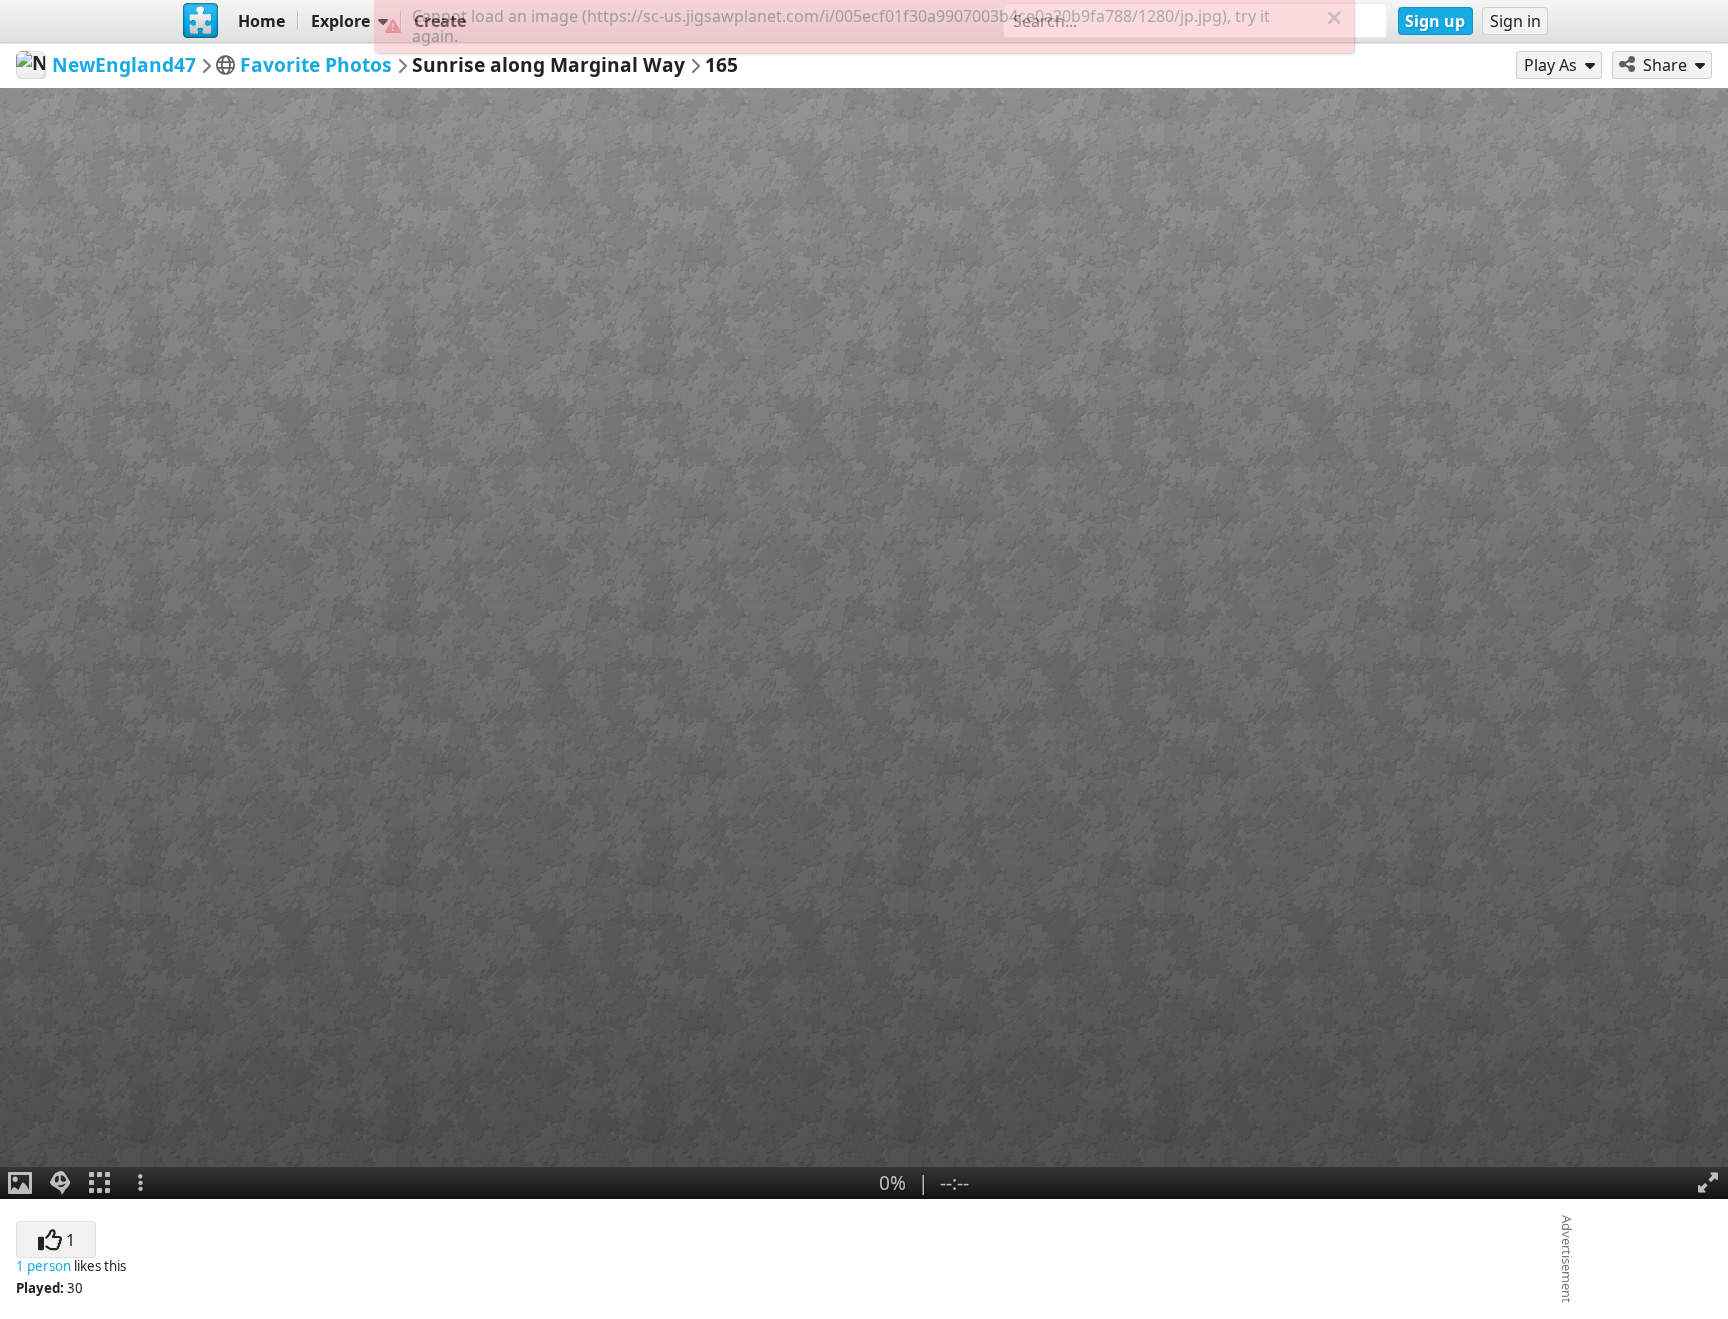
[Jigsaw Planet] (201, 21)
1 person (43, 1266)
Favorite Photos (316, 64)
